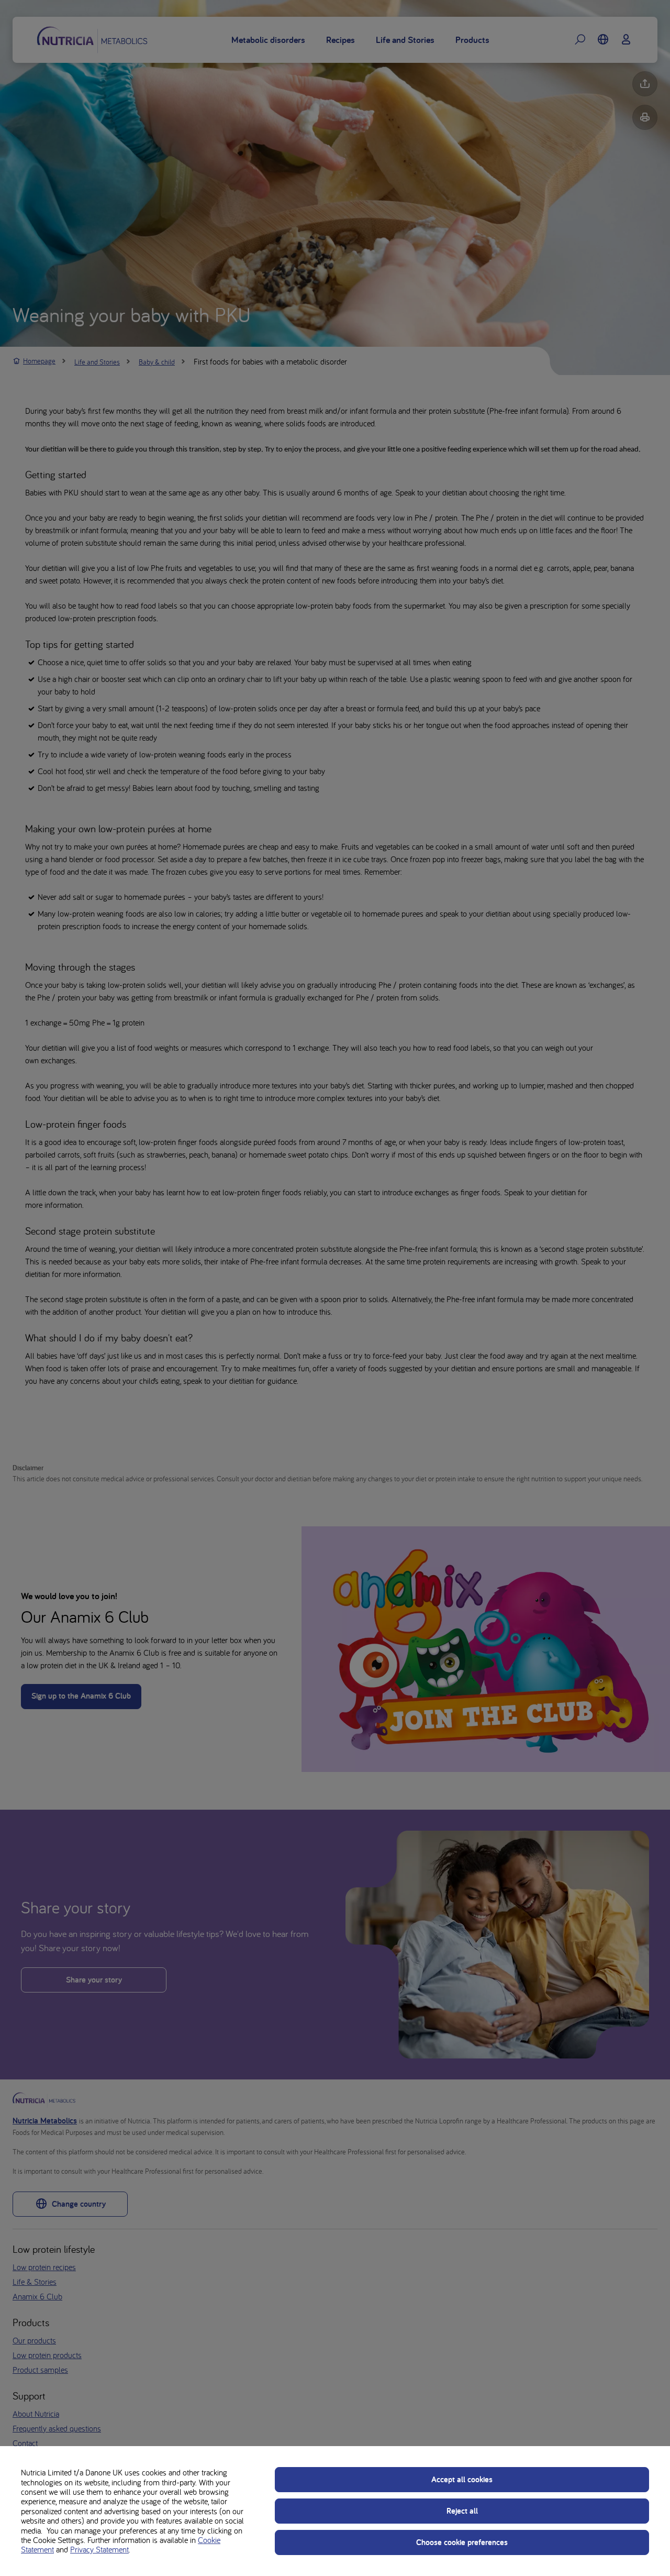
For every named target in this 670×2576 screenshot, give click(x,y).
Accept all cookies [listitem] (462, 2479)
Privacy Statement (99, 2549)
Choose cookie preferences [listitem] (462, 2542)
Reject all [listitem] (462, 2511)
